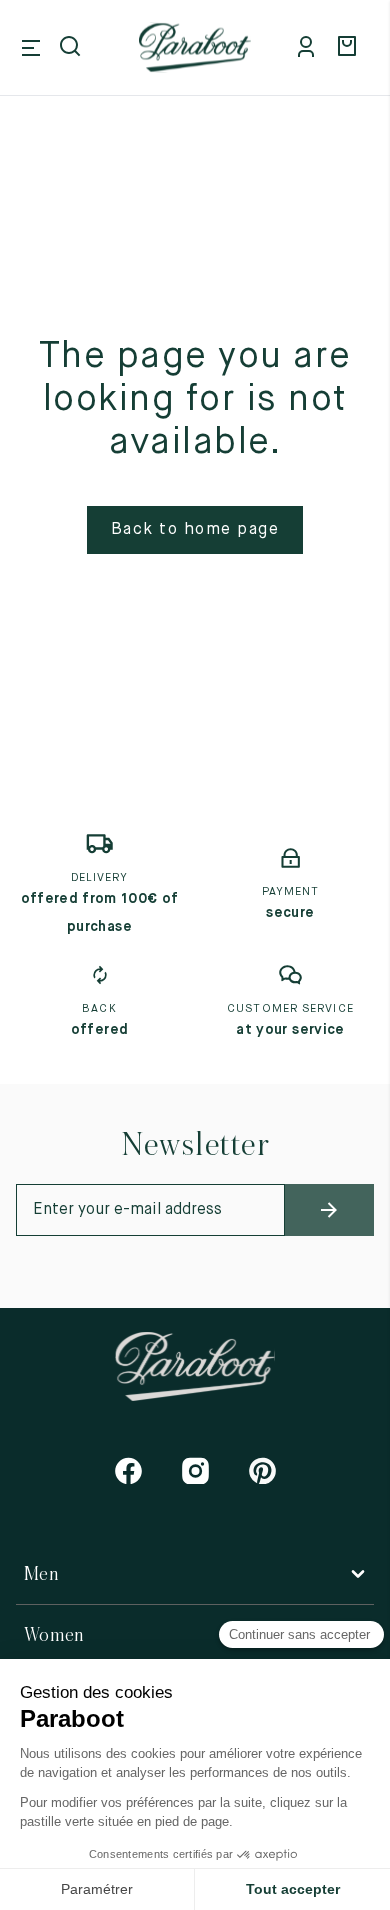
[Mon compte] (310, 48)
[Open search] (72, 48)
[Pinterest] (262, 1470)
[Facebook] (128, 1470)
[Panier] (350, 48)
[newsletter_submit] (330, 1210)
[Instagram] (195, 1470)
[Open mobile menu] (31, 48)
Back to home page (195, 530)
